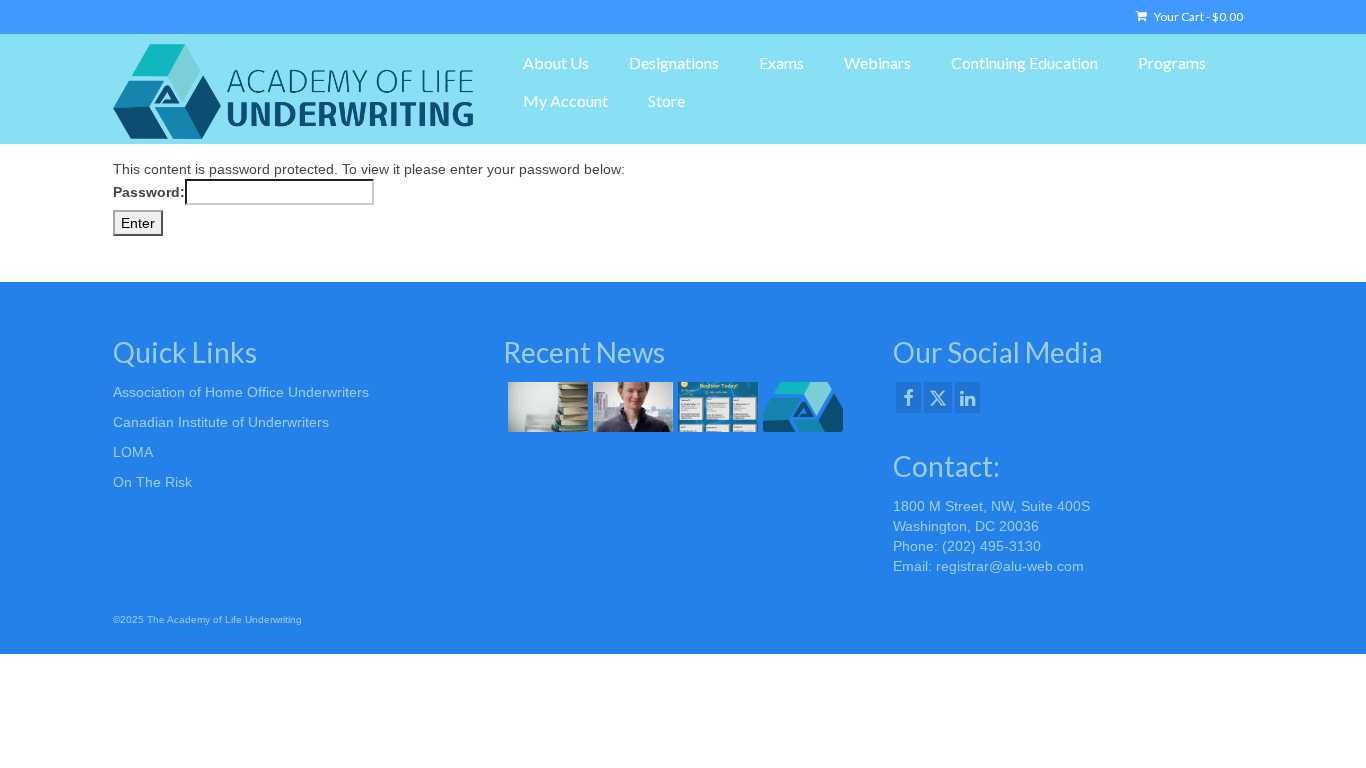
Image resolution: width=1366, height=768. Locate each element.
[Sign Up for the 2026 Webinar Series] (715, 407)
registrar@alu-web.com (1010, 566)
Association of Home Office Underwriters (241, 392)
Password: (149, 192)
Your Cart (1197, 16)
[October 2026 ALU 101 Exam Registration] (545, 407)
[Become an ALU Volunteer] (800, 407)
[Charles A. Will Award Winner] (630, 407)
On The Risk (152, 482)
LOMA (133, 452)
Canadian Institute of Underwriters (221, 422)
